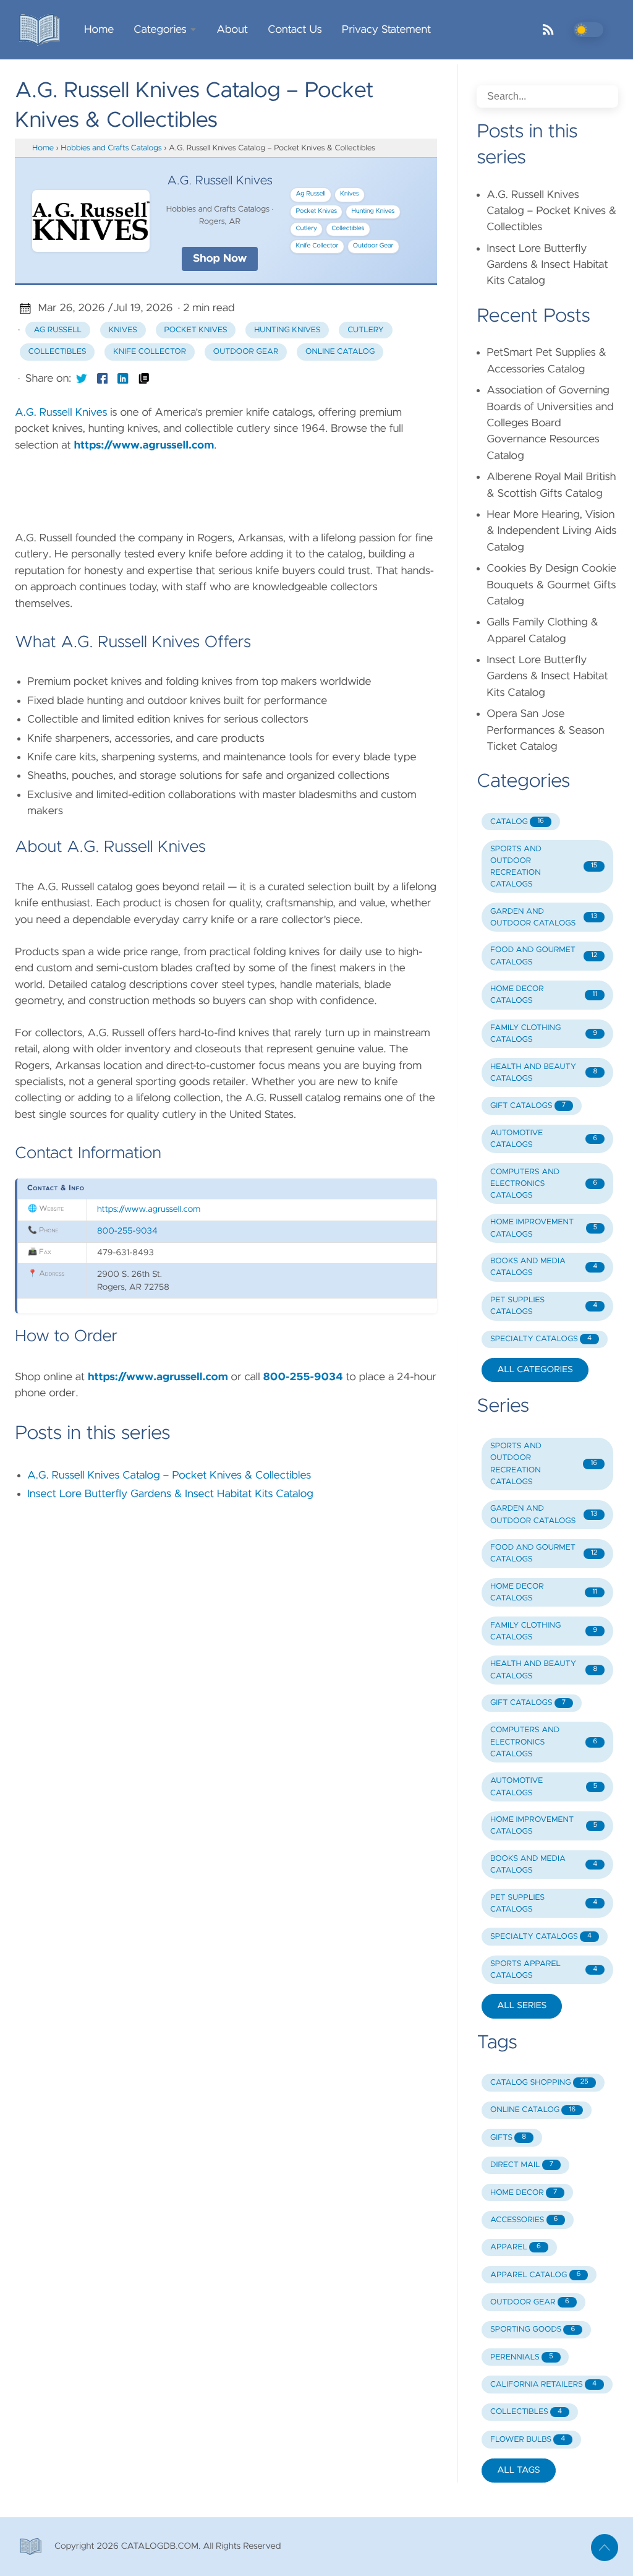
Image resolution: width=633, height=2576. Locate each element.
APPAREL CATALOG (535, 2275)
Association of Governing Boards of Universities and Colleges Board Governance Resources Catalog (550, 423)
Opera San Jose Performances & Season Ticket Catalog (546, 730)
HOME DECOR (524, 2193)
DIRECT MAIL (522, 2165)
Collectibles (348, 229)
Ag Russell (311, 194)
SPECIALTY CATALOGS (541, 1339)
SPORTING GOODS (533, 2329)
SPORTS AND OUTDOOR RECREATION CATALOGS (544, 867)
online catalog (340, 352)
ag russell (58, 330)
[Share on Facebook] (103, 379)
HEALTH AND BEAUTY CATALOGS (544, 1073)
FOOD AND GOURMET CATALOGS (544, 956)
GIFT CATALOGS (528, 1106)
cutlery (366, 330)
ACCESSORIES (524, 2220)
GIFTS (508, 2138)
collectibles (57, 352)
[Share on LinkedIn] (123, 379)
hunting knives (287, 330)
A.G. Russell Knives (61, 413)
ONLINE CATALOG (533, 2110)
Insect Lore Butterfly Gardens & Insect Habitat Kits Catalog (170, 1494)
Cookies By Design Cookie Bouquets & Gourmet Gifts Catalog (551, 585)
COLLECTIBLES (526, 2412)
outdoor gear (246, 352)
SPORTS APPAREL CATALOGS (544, 1970)
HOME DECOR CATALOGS (544, 995)
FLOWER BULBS (528, 2440)
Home (99, 30)
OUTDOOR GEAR (530, 2302)
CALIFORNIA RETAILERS (543, 2385)
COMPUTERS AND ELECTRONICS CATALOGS (544, 1184)
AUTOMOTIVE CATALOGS (544, 1139)
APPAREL (516, 2247)
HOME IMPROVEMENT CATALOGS (544, 1228)
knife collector (150, 352)
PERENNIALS (522, 2357)
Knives (350, 194)
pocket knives (195, 330)
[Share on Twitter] (82, 379)
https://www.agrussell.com (144, 445)
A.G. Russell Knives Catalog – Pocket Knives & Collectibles (169, 1475)
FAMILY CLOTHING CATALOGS (544, 1034)
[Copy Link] (144, 379)
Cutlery (307, 229)
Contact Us (295, 30)
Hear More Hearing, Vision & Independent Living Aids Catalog (551, 531)
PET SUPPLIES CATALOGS (544, 1306)
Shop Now (220, 259)
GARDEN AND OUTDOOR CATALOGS (544, 917)
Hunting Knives (373, 212)
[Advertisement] (240, 489)
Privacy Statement (387, 30)
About (232, 30)
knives (123, 330)
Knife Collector (317, 246)
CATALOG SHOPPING (539, 2083)
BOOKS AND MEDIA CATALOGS (544, 1267)
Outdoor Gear (373, 246)
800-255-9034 (127, 1231)
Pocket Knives (317, 212)
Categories (160, 30)
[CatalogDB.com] (45, 30)
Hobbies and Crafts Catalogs (111, 148)
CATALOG (517, 822)
